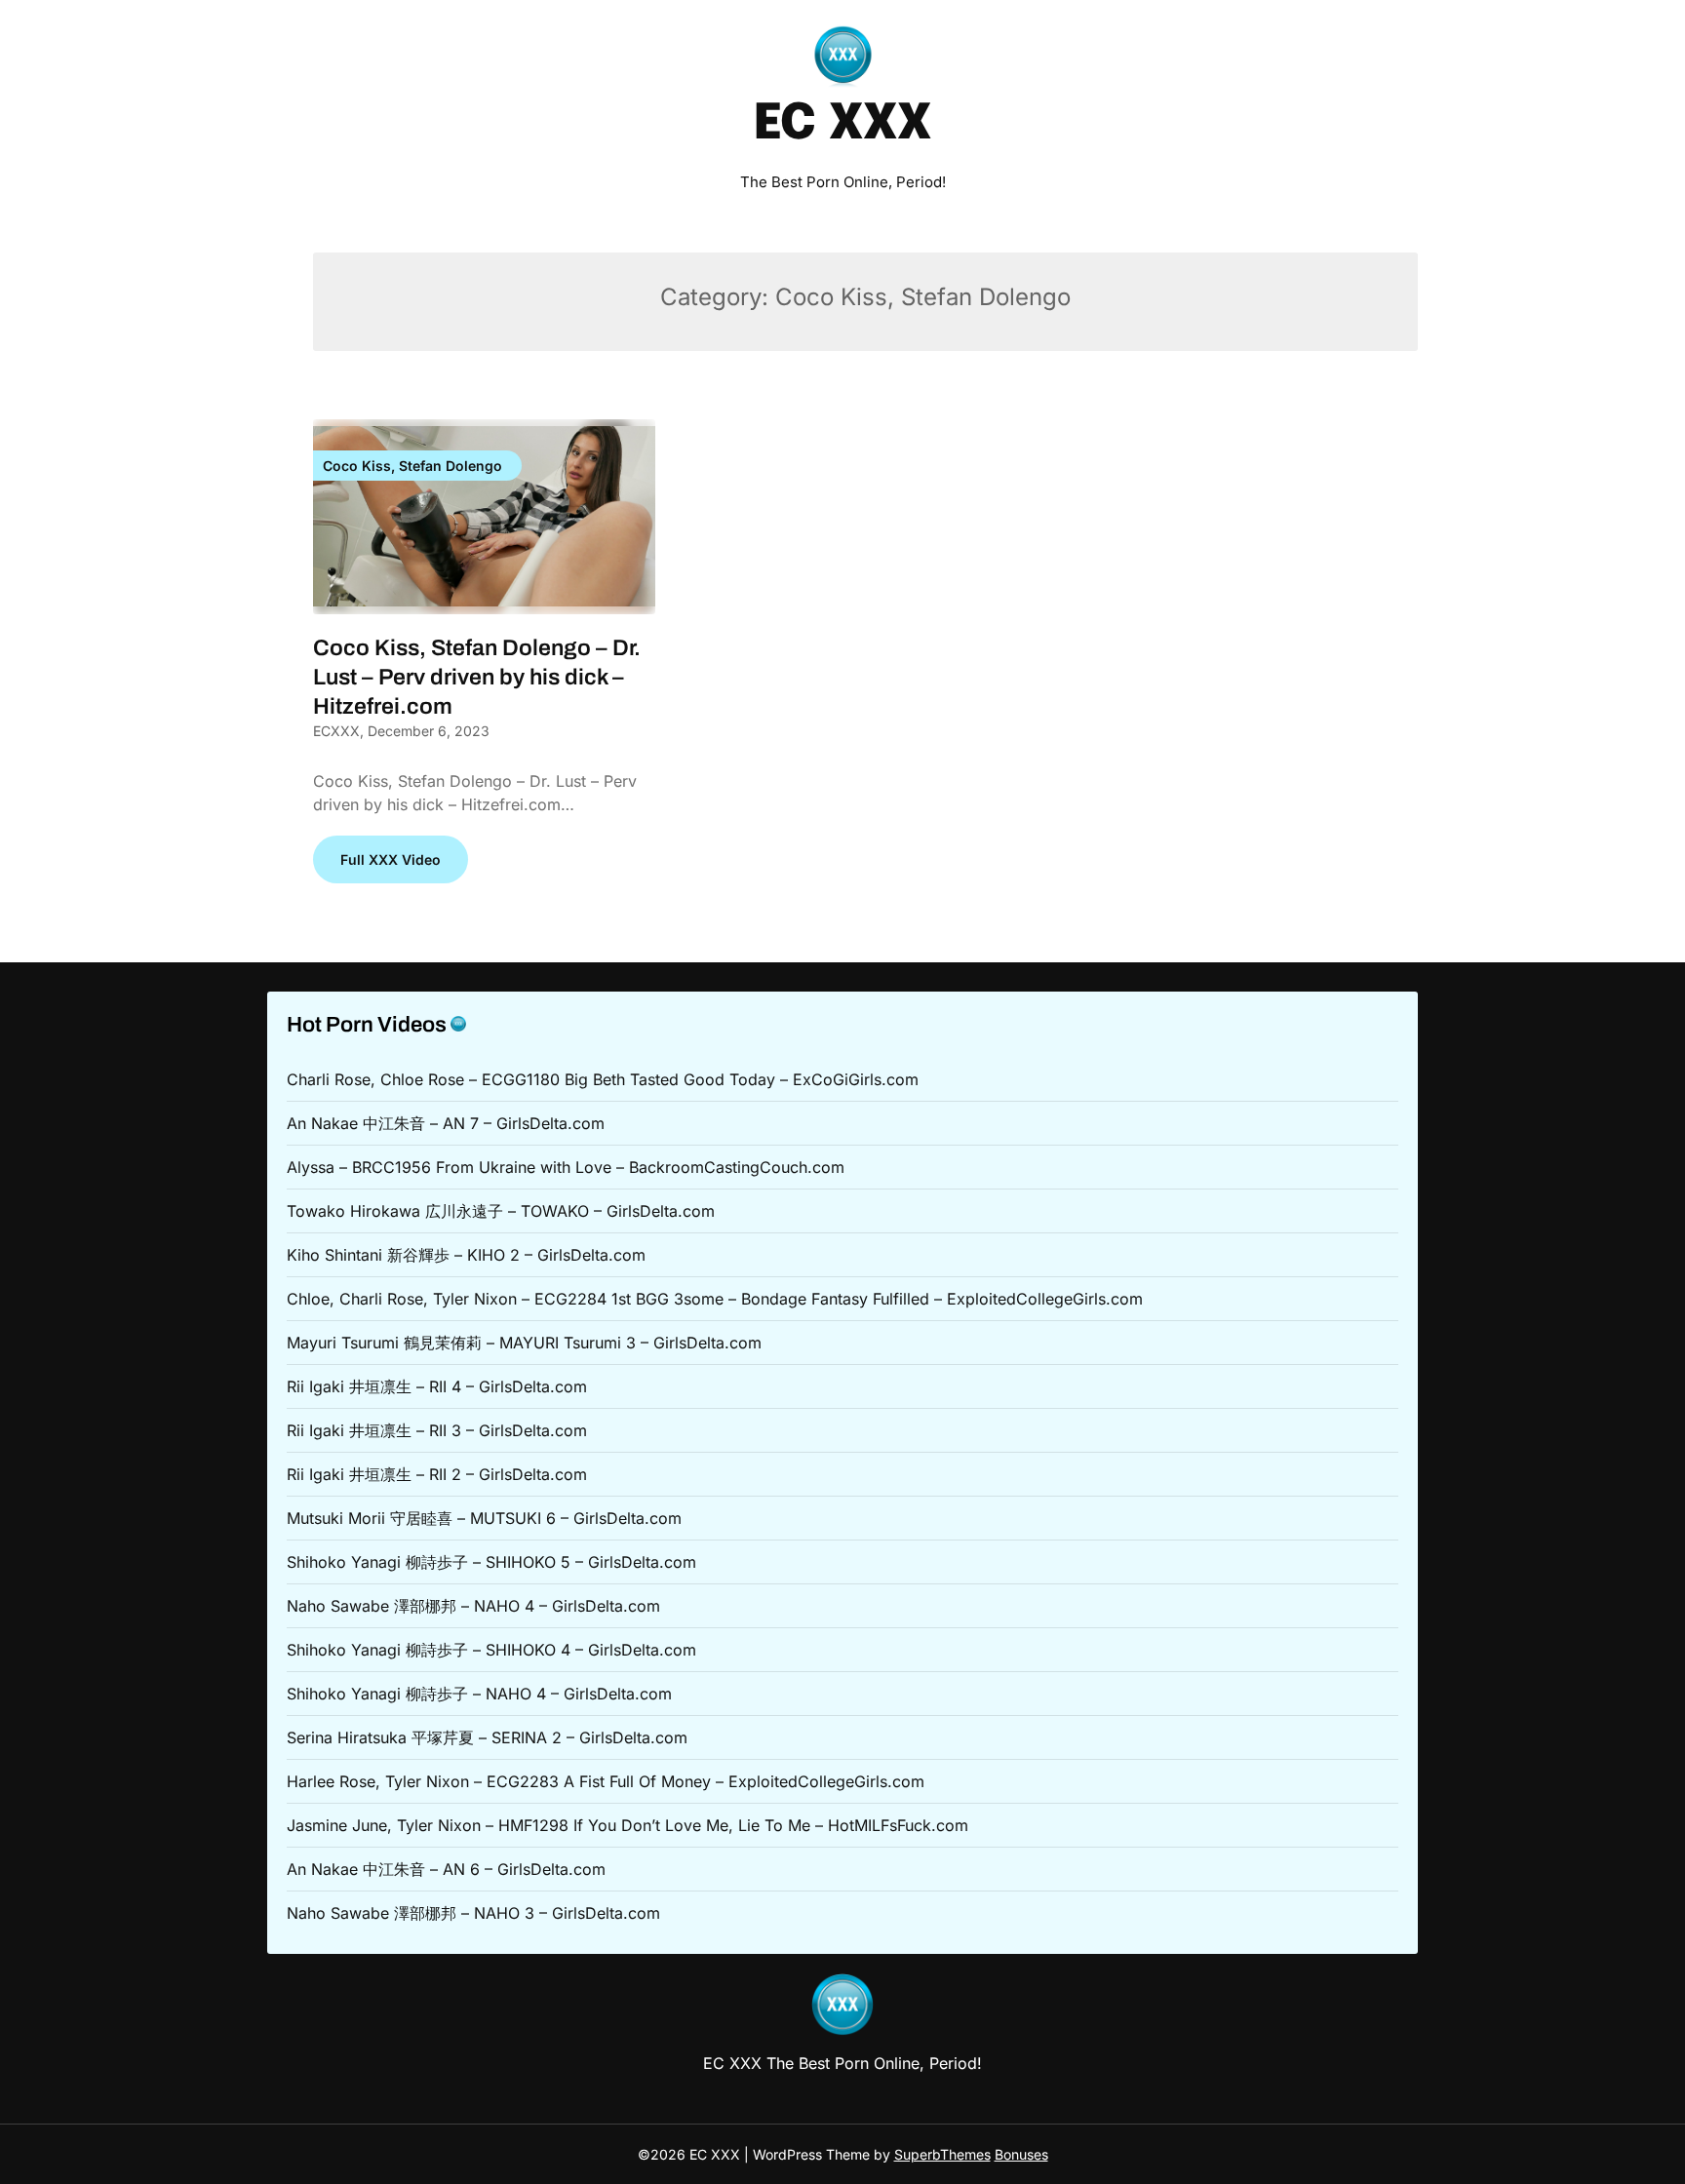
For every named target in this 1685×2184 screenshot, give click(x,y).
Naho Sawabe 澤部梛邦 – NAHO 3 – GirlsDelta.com (473, 1913)
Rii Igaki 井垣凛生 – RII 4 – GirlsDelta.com (437, 1386)
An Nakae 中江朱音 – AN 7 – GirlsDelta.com (446, 1123)
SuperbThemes (942, 2154)
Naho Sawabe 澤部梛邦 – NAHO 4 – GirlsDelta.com (473, 1606)
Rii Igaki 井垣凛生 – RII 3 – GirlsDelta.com (437, 1430)
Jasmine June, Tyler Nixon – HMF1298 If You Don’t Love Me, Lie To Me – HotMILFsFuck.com (627, 1825)
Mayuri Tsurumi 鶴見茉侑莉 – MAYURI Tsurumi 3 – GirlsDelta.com (524, 1343)
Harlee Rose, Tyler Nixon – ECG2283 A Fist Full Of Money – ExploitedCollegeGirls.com (606, 1781)
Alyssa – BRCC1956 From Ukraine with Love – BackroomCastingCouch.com (566, 1167)
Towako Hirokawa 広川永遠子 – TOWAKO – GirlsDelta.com (501, 1211)
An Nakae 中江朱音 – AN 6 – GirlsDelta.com (446, 1869)
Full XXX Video (391, 859)
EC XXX (842, 125)
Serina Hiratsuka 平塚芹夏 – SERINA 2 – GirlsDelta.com (487, 1737)
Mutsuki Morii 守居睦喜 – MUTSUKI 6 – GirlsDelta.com (484, 1518)
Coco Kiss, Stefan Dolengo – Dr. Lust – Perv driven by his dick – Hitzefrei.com (477, 677)
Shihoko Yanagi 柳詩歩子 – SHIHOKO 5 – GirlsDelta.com (491, 1562)
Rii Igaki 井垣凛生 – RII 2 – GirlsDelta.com (437, 1474)
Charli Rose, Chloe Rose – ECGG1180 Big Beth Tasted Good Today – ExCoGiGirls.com (603, 1079)
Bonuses (1021, 2154)
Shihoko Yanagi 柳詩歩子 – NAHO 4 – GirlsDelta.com (479, 1694)
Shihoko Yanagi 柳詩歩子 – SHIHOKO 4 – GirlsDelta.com (491, 1650)
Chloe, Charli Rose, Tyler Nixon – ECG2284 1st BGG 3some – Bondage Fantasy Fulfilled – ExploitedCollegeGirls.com (715, 1299)
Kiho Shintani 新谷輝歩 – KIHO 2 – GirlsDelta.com (466, 1255)
